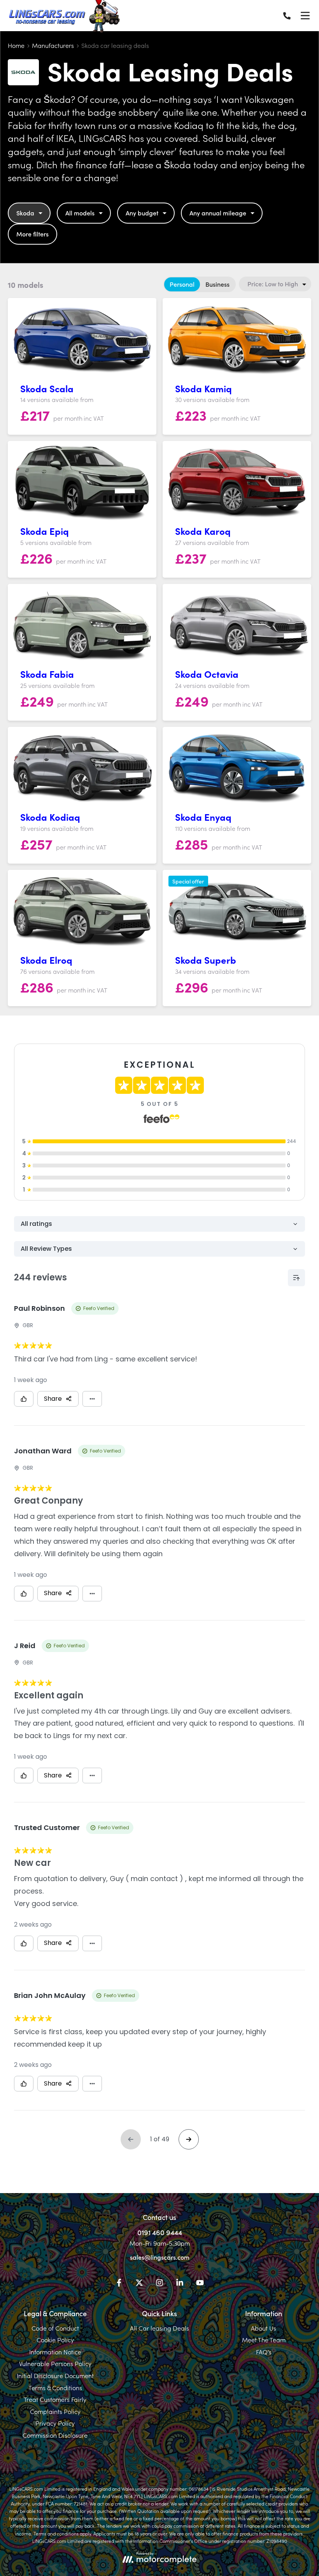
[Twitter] (139, 2284)
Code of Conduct (55, 2328)
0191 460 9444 (160, 2232)
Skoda (25, 213)
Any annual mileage (218, 213)
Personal (182, 284)
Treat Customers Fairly (55, 2399)
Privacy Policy (55, 2423)
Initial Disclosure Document (55, 2375)
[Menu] (305, 16)
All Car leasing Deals (159, 2328)
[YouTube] (200, 2284)
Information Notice (55, 2352)
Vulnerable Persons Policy (55, 2363)
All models (80, 213)
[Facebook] (119, 2284)
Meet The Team (264, 2340)
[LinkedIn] (180, 2284)
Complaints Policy (55, 2411)
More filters (32, 234)
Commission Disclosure (55, 2435)
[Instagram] (159, 2284)
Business (217, 284)
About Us (264, 2328)
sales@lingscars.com (160, 2257)
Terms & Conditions (55, 2387)
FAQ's (264, 2352)
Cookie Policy (55, 2340)
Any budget (142, 213)
